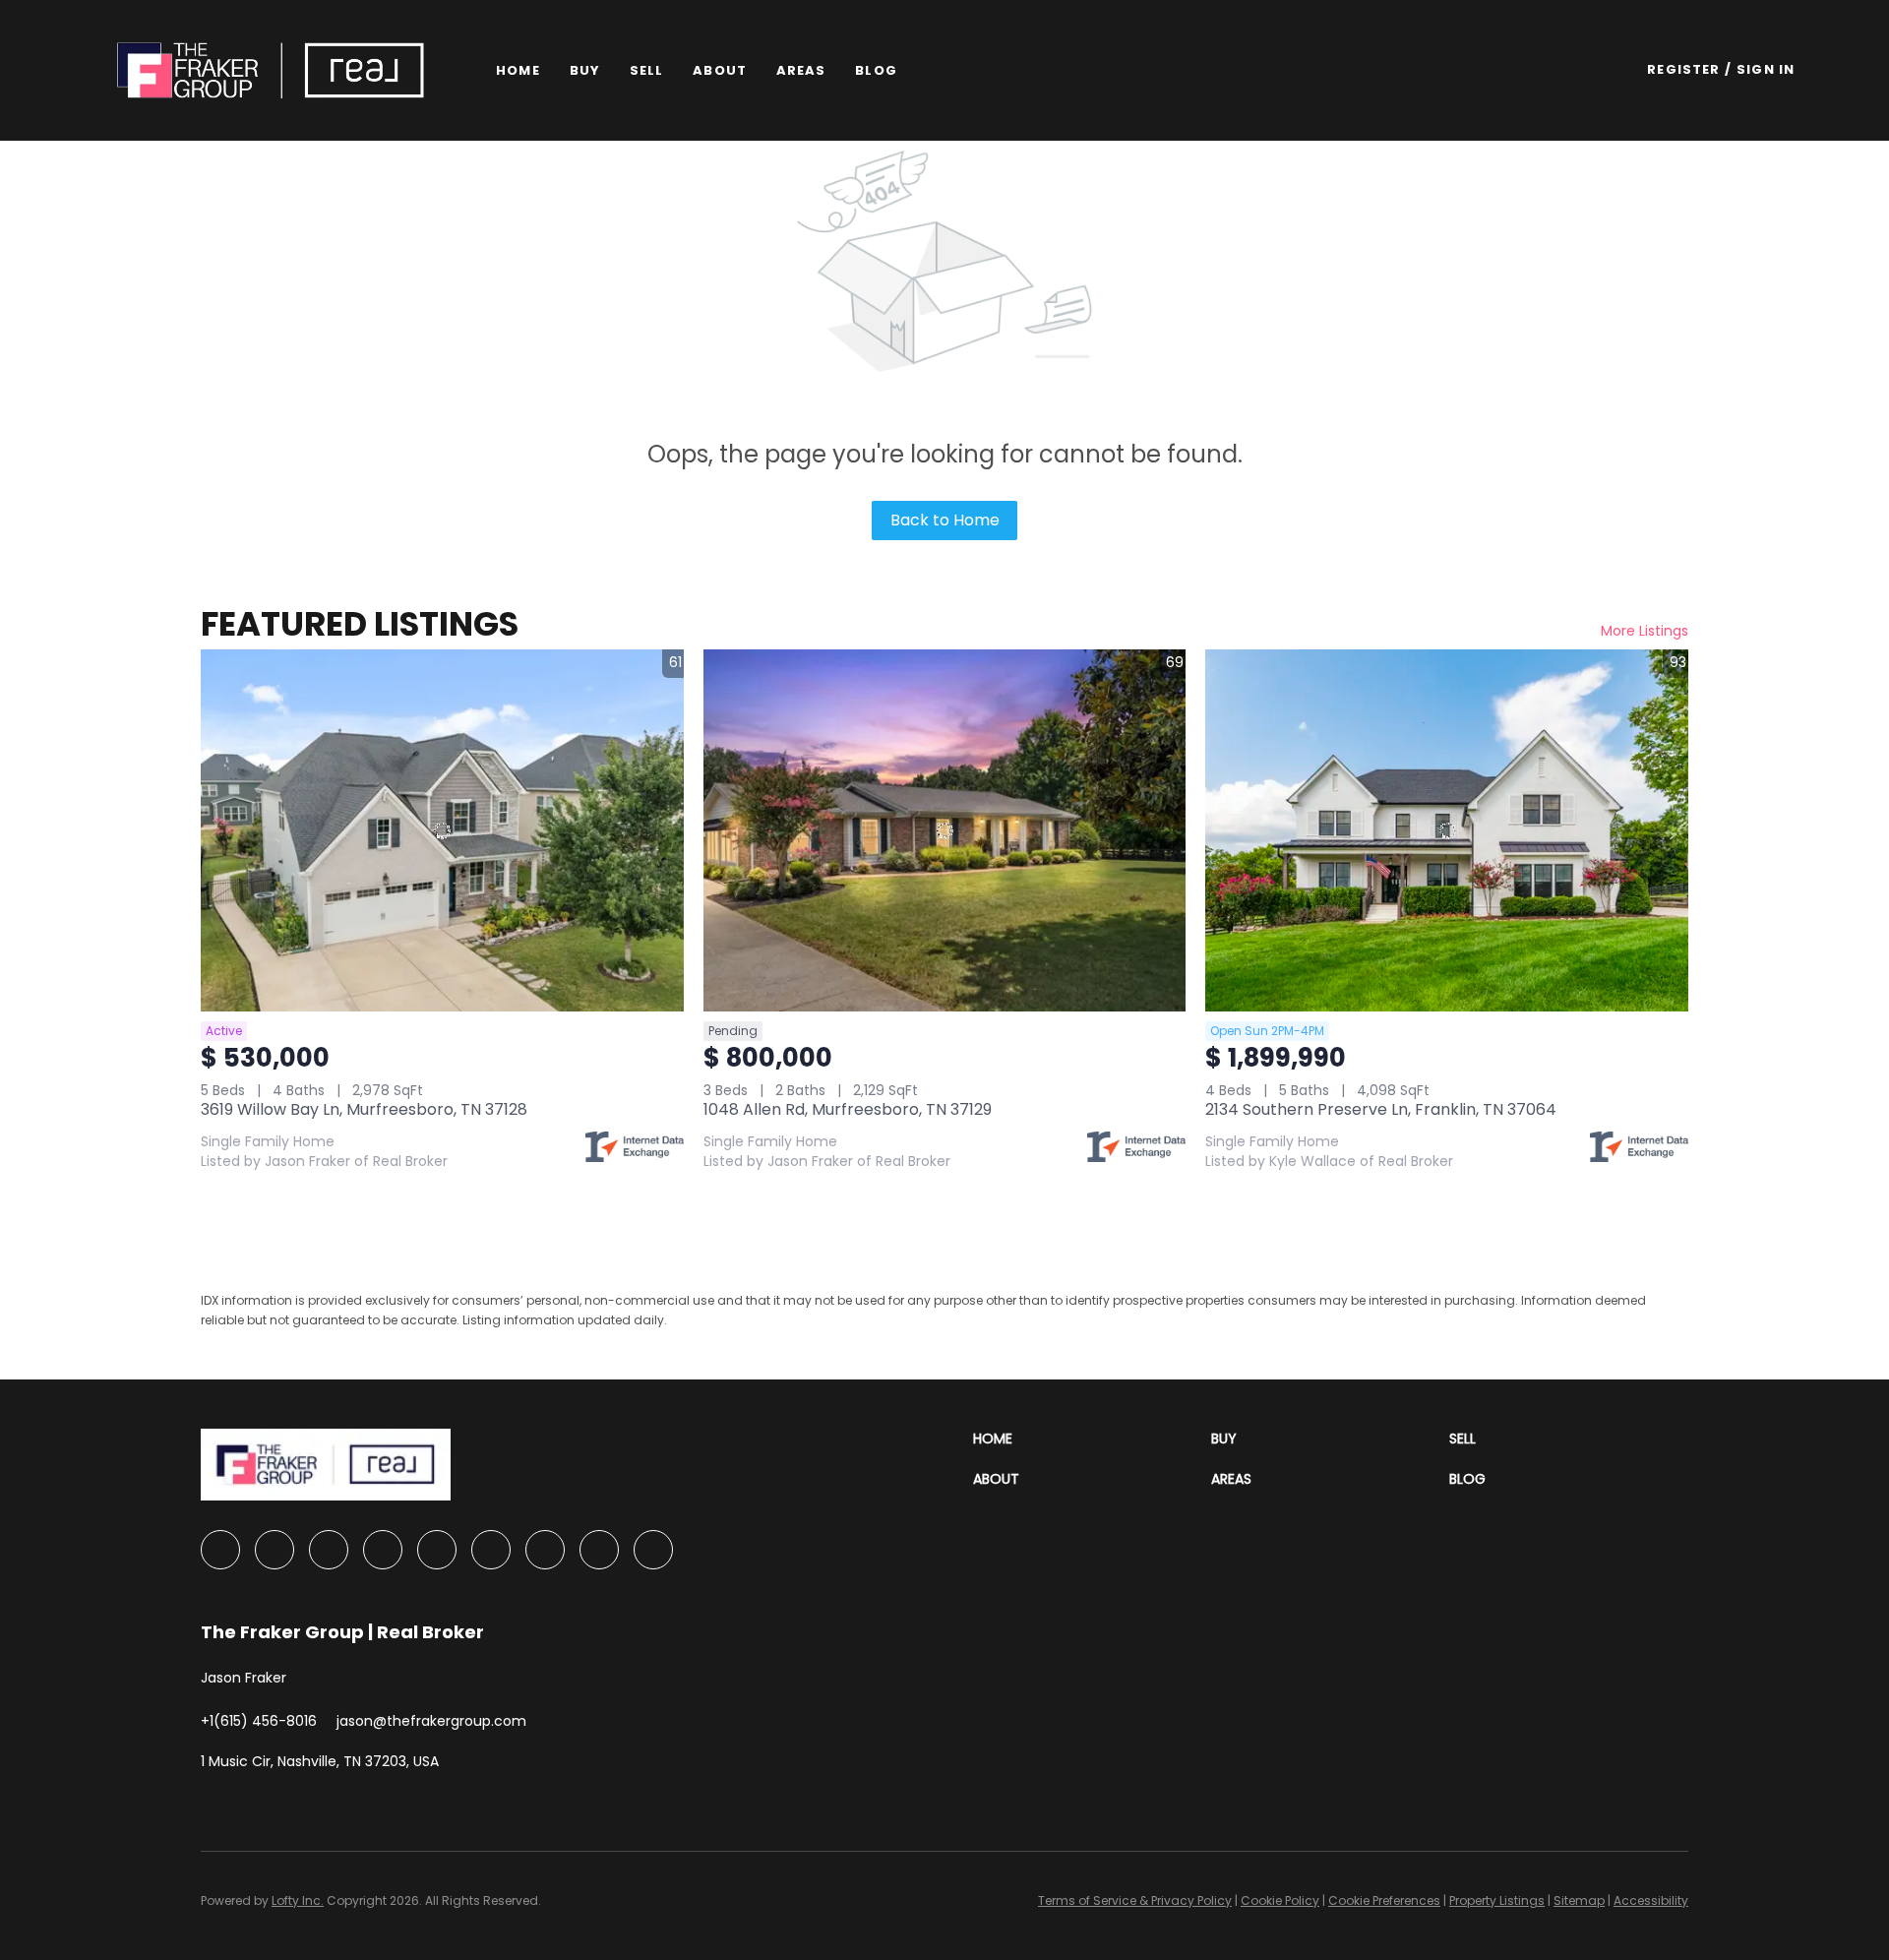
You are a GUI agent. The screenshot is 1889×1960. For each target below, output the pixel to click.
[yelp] (437, 1550)
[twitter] (329, 1550)
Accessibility (1651, 1900)
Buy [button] (585, 70)
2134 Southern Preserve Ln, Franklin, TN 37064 (1381, 1109)
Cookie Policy (1280, 1900)
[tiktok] (599, 1550)
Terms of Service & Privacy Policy (1135, 1900)
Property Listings (1497, 1900)
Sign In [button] (1766, 69)
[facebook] (220, 1550)
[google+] (653, 1550)
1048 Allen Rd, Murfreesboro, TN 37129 (848, 1109)
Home (518, 70)
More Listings (1645, 631)
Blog (876, 70)
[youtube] (545, 1550)
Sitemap (1579, 1900)
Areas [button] (801, 70)
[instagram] (491, 1550)
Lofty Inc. (298, 1900)
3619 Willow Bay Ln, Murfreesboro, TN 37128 (364, 1109)
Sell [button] (646, 70)
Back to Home (945, 520)
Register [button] (1683, 69)
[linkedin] (274, 1550)
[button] (271, 70)
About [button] (720, 70)
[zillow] (383, 1550)
